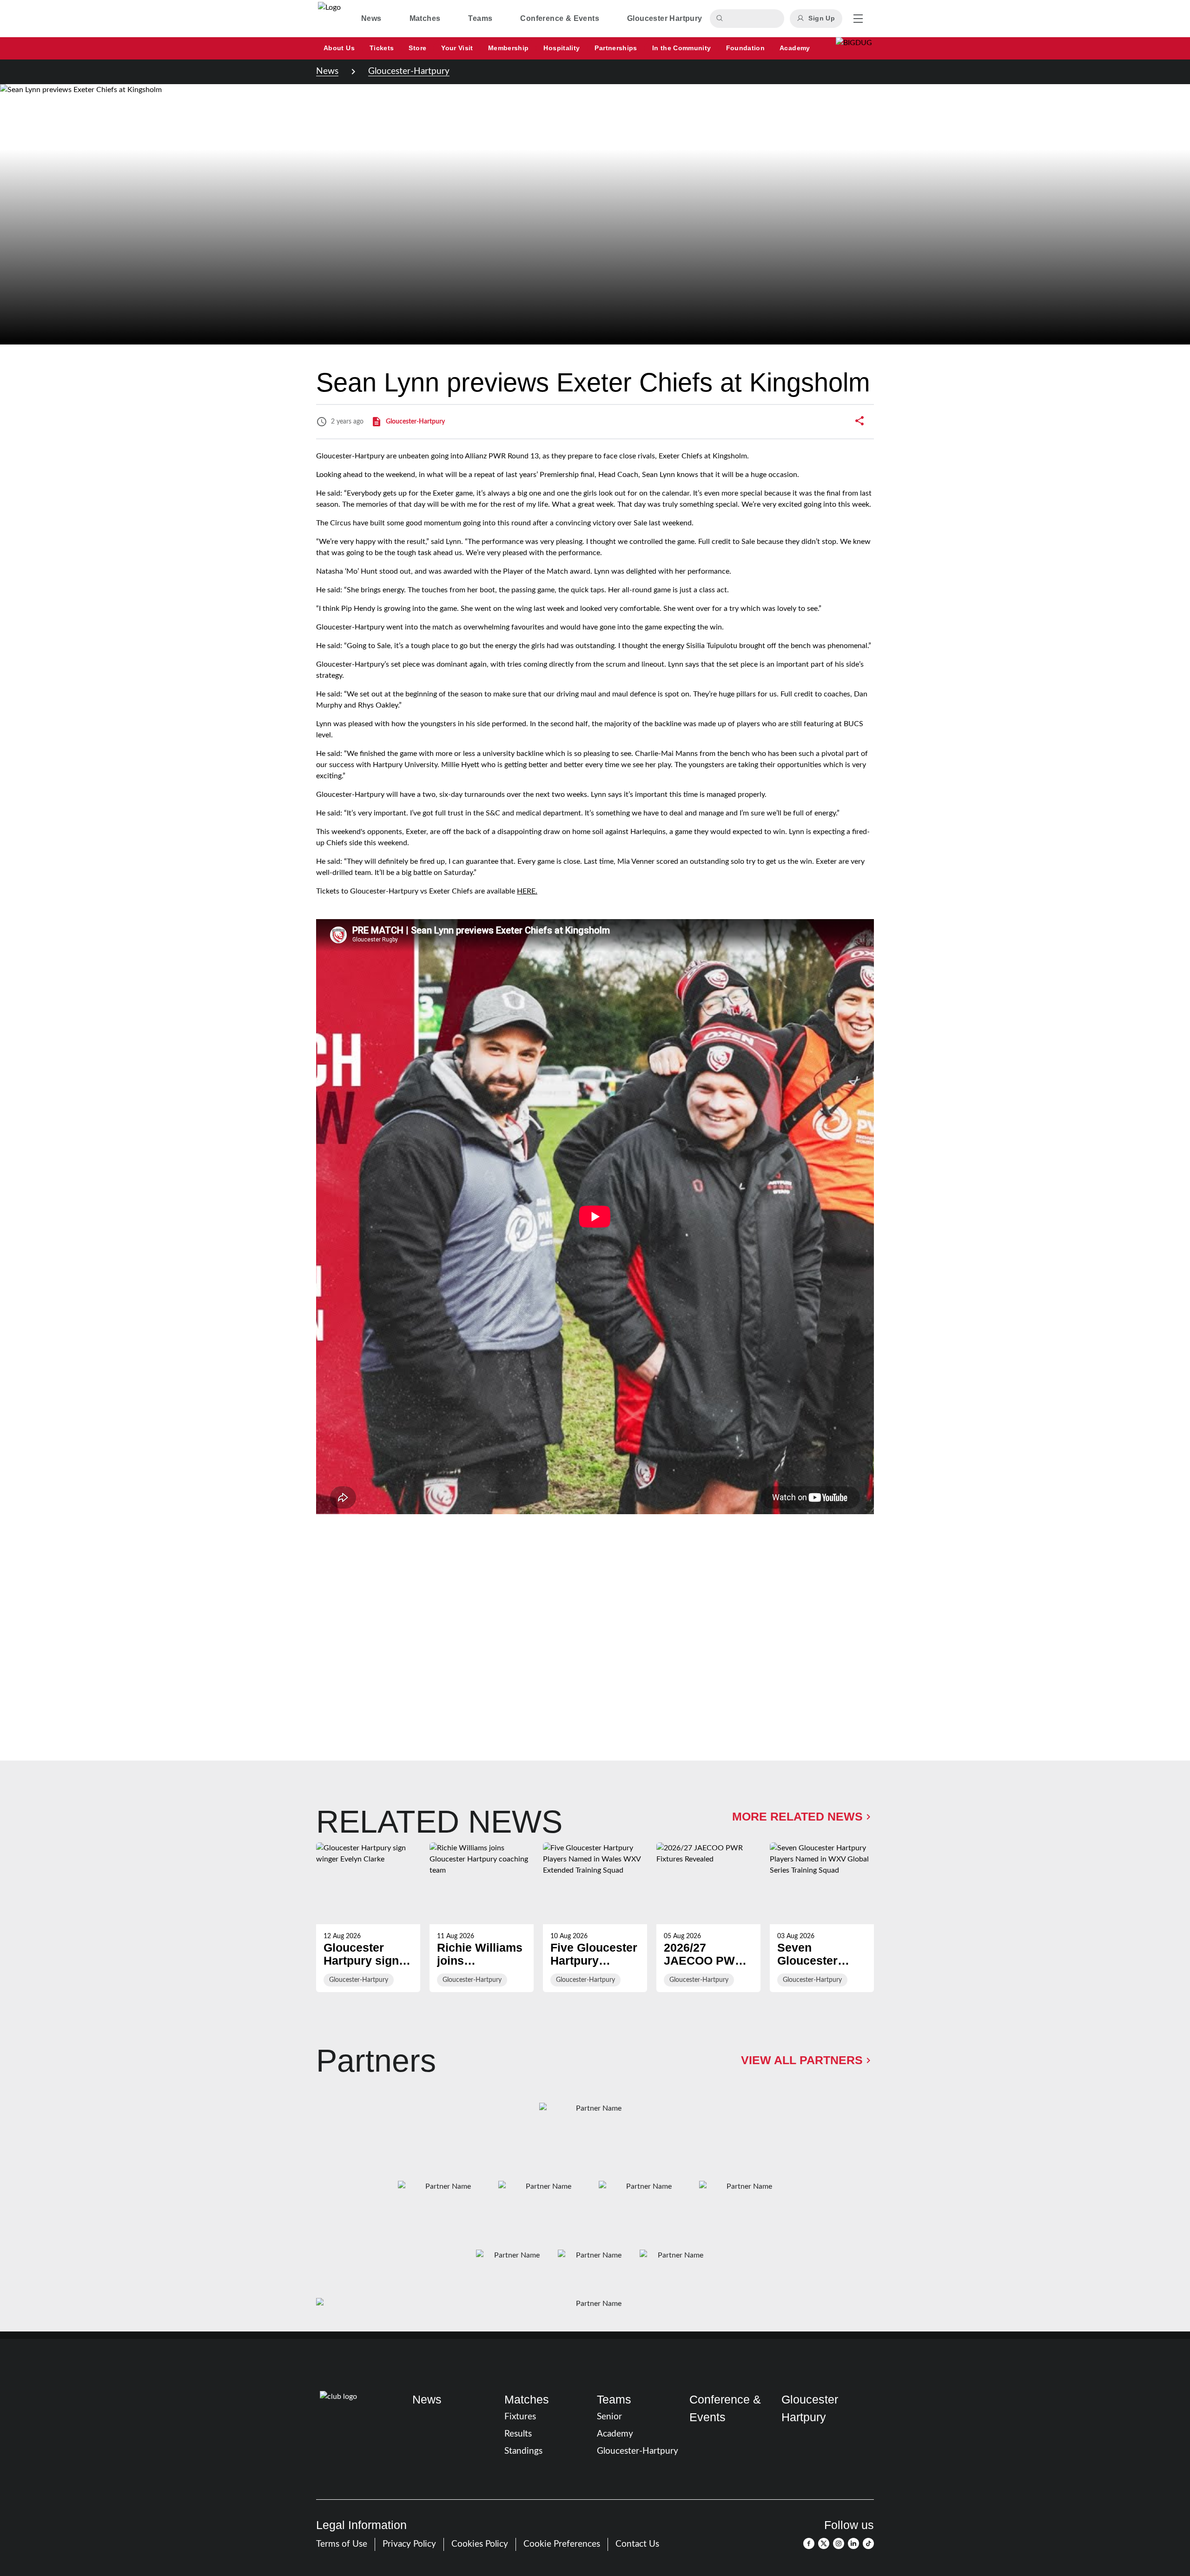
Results (518, 2434)
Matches (527, 2399)
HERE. (527, 891)
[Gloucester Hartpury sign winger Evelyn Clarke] (368, 1917)
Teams (614, 2399)
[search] (721, 19)
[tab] (371, 19)
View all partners (802, 2060)
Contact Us (637, 2544)
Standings (523, 2451)
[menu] (858, 19)
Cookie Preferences (562, 2544)
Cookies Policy (480, 2544)
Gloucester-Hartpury (409, 71)
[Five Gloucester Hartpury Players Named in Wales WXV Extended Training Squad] (595, 1917)
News (327, 71)
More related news (797, 1816)
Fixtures (520, 2417)
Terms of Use (342, 2544)
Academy (615, 2434)
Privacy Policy (409, 2544)
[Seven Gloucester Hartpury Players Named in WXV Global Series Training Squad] (822, 1917)
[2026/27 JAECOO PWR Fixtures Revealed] (708, 1917)
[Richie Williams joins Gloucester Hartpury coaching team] (482, 1917)
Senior (609, 2417)
